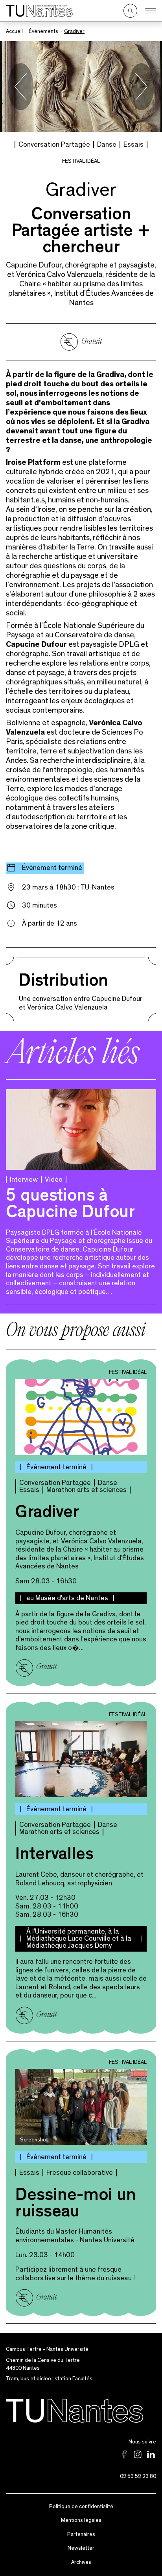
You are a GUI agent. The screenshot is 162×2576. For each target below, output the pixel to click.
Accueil (14, 31)
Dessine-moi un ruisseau (76, 2205)
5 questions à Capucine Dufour (70, 1206)
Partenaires (81, 2534)
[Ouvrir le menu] (151, 11)
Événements (43, 31)
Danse (107, 145)
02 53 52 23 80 (138, 2476)
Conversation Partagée (54, 145)
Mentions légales (81, 2520)
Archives (81, 2562)
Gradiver (47, 1514)
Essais (133, 145)
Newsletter (81, 2548)
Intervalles (54, 1856)
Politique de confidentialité (81, 2507)
